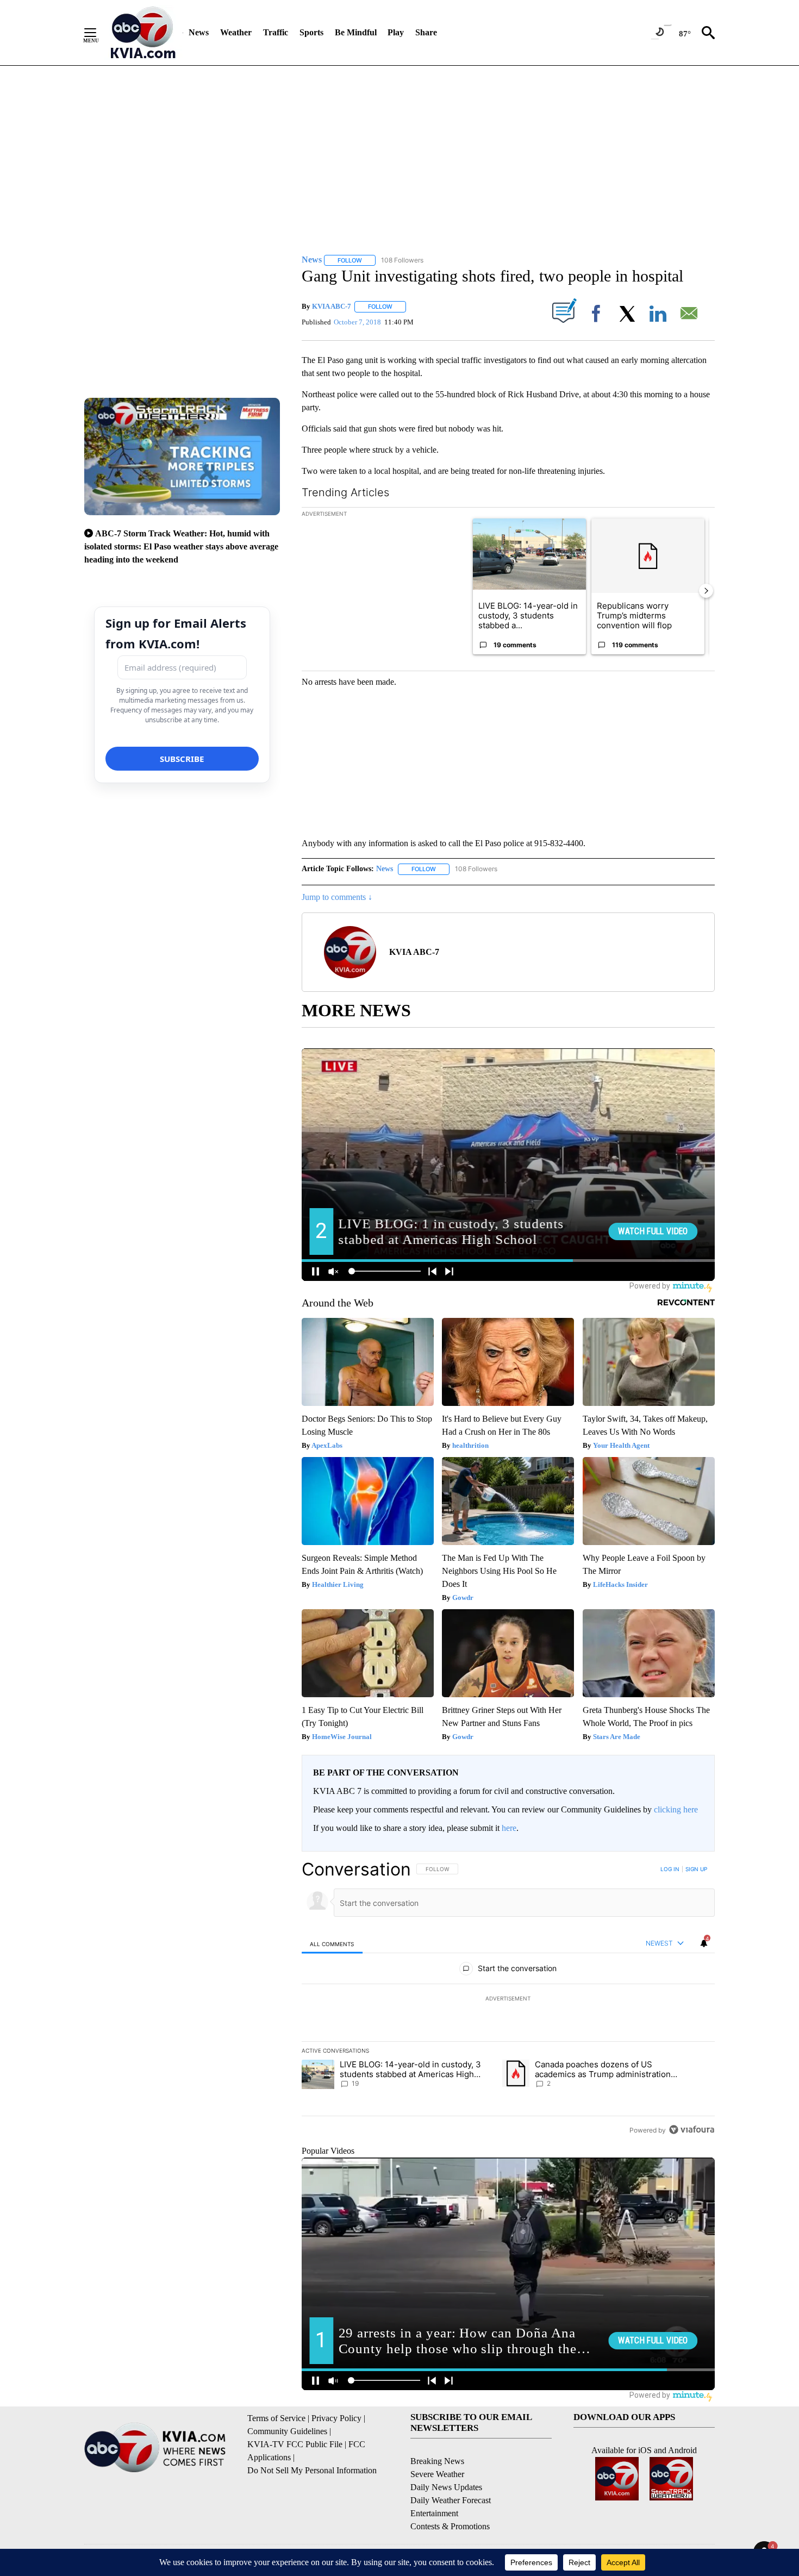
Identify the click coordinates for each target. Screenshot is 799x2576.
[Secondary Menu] (98, 33)
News (199, 32)
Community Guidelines (287, 2431)
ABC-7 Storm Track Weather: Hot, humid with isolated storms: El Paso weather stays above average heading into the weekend (181, 546)
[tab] (332, 1944)
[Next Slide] (706, 591)
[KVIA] (143, 33)
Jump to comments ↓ (337, 897)
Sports (311, 32)
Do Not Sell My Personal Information (312, 2470)
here (509, 1828)
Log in (670, 1869)
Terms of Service (276, 2418)
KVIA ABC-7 (332, 306)
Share (426, 32)
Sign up (696, 1869)
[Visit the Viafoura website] (692, 2130)
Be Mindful (356, 32)
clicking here (676, 1809)
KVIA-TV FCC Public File (295, 2444)
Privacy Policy (336, 2418)
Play (396, 32)
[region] (508, 1999)
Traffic (276, 32)
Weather (236, 32)
